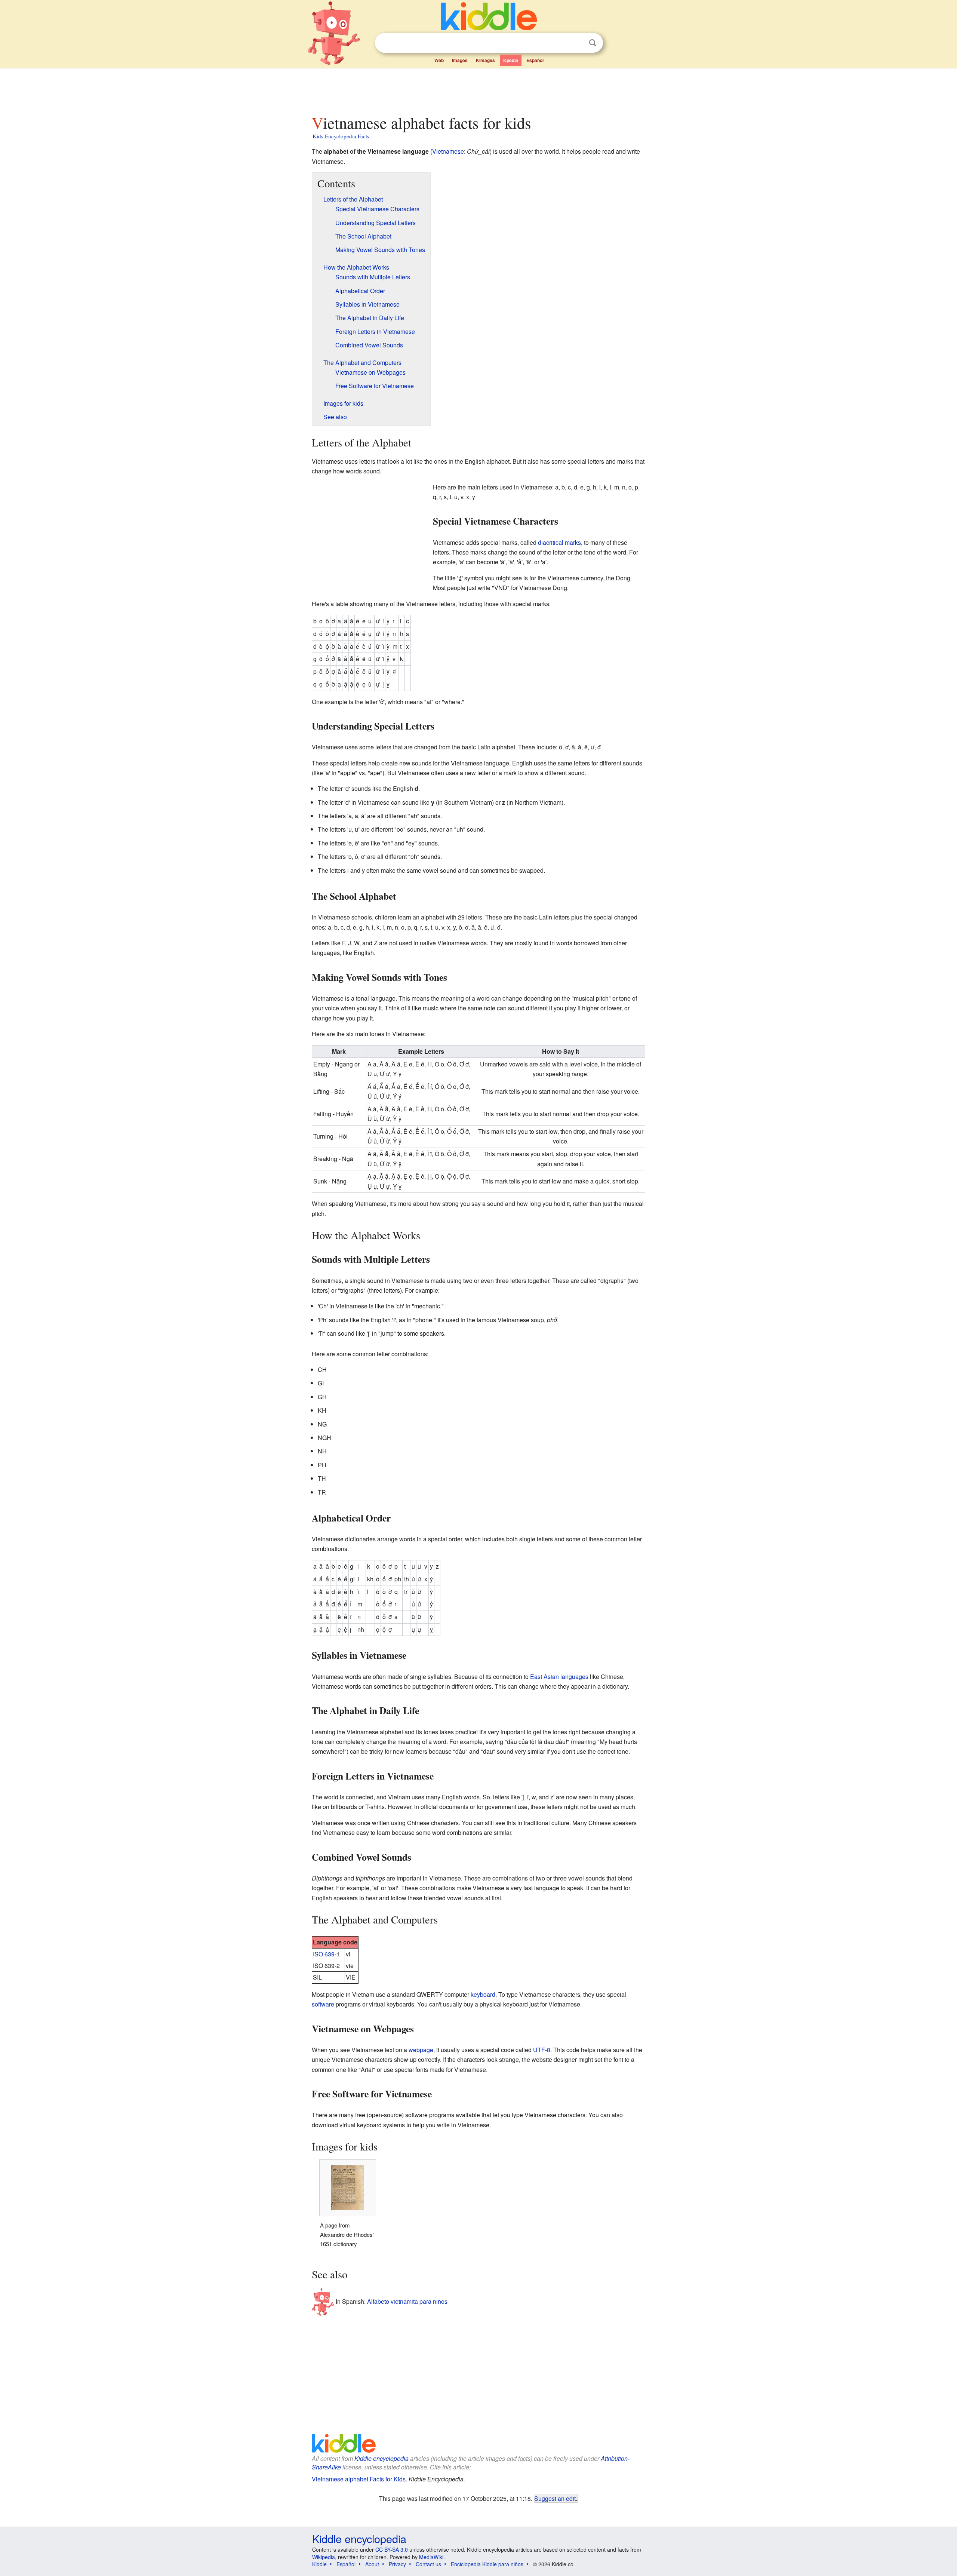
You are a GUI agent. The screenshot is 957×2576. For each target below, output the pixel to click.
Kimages (485, 60)
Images (460, 60)
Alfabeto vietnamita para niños (407, 2301)
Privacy (397, 2564)
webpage (421, 2050)
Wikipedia (324, 2557)
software (323, 2004)
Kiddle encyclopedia (381, 2458)
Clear (577, 43)
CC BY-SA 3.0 (392, 2549)
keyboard (483, 1994)
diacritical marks (559, 542)
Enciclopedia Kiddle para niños (487, 2564)
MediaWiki (431, 2557)
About (372, 2564)
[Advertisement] (478, 89)
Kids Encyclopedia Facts (341, 136)
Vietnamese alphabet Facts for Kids (359, 2479)
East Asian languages (559, 1677)
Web (439, 60)
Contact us (428, 2564)
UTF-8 (542, 2050)
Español (535, 60)
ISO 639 (324, 1954)
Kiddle (319, 2564)
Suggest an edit (555, 2498)
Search (593, 43)
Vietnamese (448, 151)
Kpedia (511, 60)
